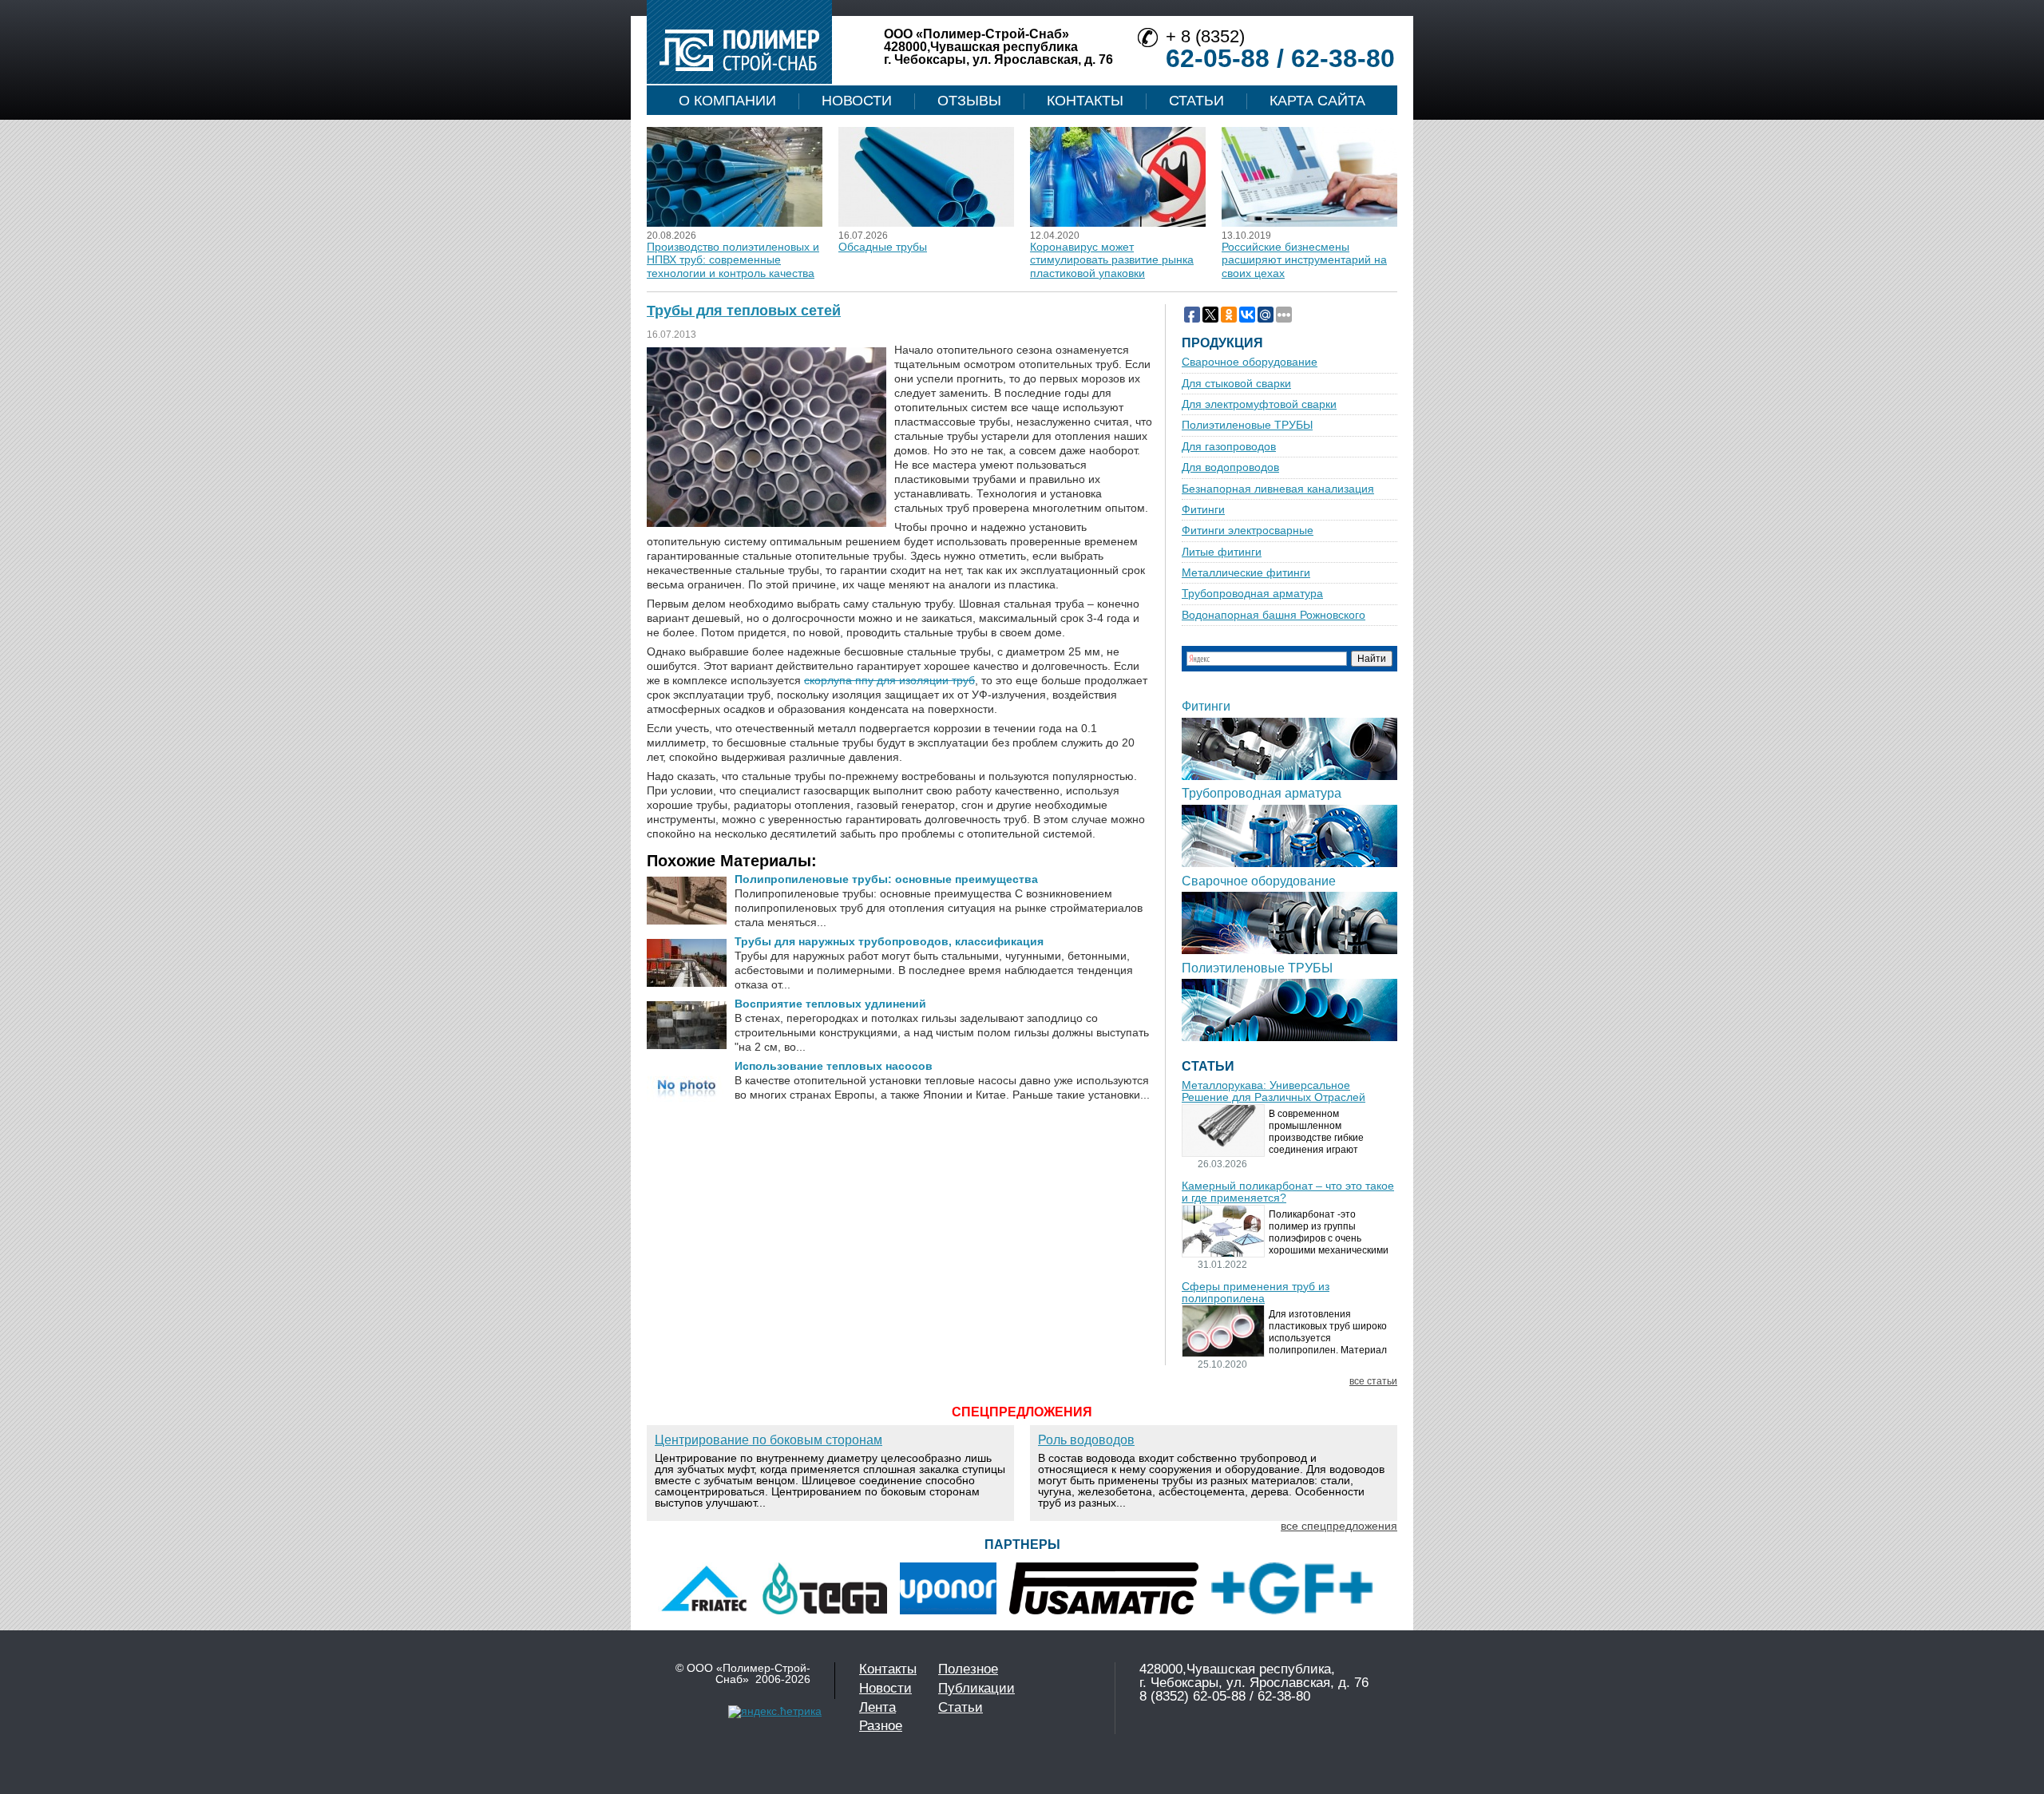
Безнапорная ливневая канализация (1278, 489)
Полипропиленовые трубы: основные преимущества (886, 879)
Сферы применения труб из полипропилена (1256, 1293)
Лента (877, 1707)
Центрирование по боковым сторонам (768, 1440)
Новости (857, 101)
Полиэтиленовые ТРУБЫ (1247, 425)
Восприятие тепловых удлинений (830, 1004)
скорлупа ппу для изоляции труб (889, 680)
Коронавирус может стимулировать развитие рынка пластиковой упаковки (1112, 260)
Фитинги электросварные (1248, 531)
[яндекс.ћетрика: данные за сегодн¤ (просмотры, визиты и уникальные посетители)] (775, 1712)
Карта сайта (1317, 101)
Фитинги (1203, 510)
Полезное (968, 1669)
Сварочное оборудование (1250, 362)
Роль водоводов (1086, 1440)
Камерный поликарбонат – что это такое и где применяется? (1288, 1192)
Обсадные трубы (883, 247)
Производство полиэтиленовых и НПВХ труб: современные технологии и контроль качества (733, 260)
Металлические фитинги (1246, 573)
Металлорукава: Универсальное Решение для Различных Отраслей (1274, 1091)
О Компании (727, 101)
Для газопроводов (1229, 447)
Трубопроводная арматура (1252, 594)
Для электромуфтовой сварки (1259, 404)
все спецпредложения (1339, 1526)
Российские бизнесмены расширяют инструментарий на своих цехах (1304, 260)
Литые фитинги (1222, 552)
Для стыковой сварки (1236, 384)
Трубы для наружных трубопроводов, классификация (889, 941)
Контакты (1085, 101)
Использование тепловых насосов (834, 1066)
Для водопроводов (1230, 467)
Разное (881, 1726)
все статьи (1373, 1382)
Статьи (1196, 101)
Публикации (976, 1688)
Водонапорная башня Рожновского (1274, 615)
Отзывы (969, 101)
